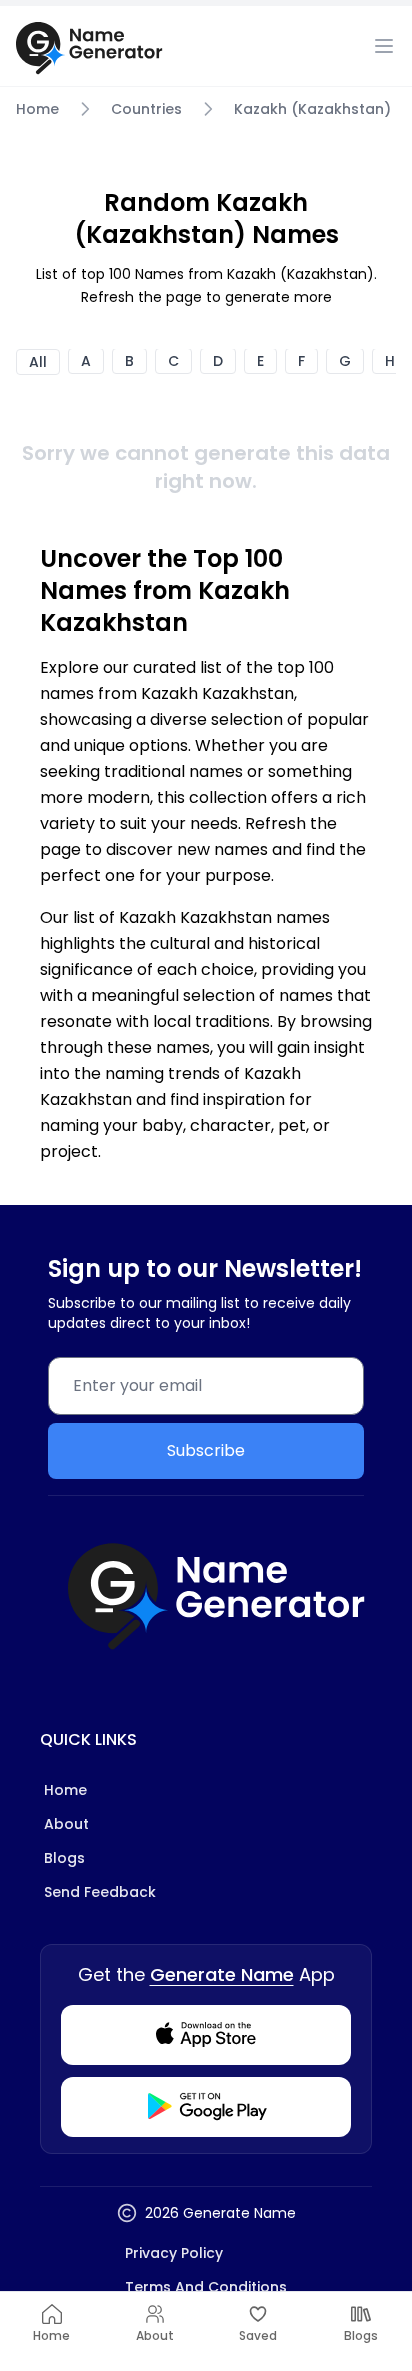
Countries (146, 109)
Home (37, 109)
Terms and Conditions (206, 2287)
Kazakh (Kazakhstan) (312, 109)
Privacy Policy (174, 2253)
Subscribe (206, 1450)
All (38, 362)
